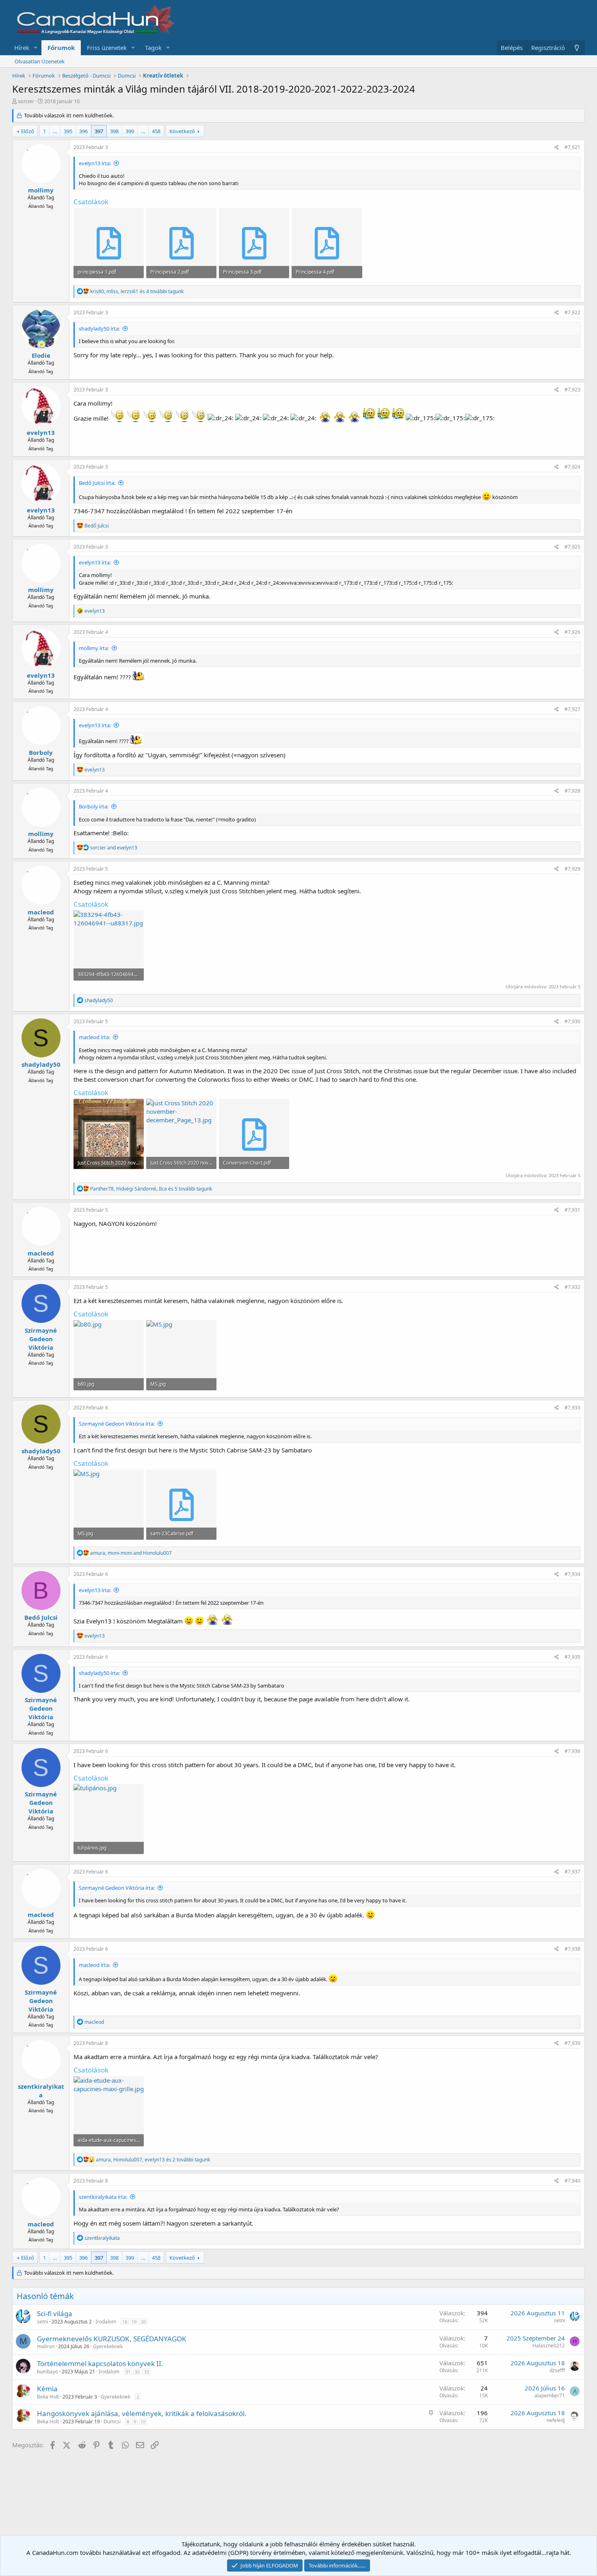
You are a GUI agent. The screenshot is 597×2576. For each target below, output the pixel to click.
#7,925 (572, 547)
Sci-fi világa (55, 2313)
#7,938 (572, 1949)
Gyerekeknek (108, 2346)
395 (68, 131)
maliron (46, 2346)
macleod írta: (94, 1037)
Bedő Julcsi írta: (97, 483)
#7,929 (572, 869)
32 (137, 2372)
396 (83, 131)
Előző (28, 131)
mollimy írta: (94, 648)
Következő (182, 131)
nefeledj (556, 2420)
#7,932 (572, 1287)
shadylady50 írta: (99, 328)
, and (131, 1553)
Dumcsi (112, 2421)
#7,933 (572, 1408)
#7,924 (572, 467)
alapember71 (550, 2396)
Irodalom (106, 2322)
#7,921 (572, 147)
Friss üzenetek (107, 48)
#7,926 (572, 632)
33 (147, 2372)
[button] (36, 48)
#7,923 (572, 390)
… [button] (55, 131)
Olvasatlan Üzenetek (40, 61)
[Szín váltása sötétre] (577, 48)
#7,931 (572, 1210)
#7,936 (572, 1751)
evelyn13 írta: (95, 163)
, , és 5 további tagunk (151, 1189)
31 (128, 2372)
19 (134, 2322)
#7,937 (572, 1872)
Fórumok (61, 48)
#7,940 (572, 2181)
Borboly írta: (94, 806)
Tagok (153, 48)
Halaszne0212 (549, 2346)
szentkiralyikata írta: (103, 2197)
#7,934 (572, 1574)
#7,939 (572, 2043)
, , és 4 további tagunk (137, 291)
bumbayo (48, 2372)
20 (143, 2322)
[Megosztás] (557, 148)
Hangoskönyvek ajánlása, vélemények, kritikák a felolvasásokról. (142, 2413)
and (114, 848)
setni (42, 2322)
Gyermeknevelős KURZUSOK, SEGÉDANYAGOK (112, 2339)
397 (99, 131)
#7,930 (572, 1021)
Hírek (22, 48)
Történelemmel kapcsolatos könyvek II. (100, 2363)
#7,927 (572, 709)
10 (143, 2421)
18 (125, 2322)
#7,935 (572, 1657)
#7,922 (572, 312)
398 (114, 131)
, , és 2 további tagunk (153, 2160)
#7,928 (572, 791)
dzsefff (557, 2370)
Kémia (47, 2389)
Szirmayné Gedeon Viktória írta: (117, 1424)
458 (156, 131)
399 (130, 131)
